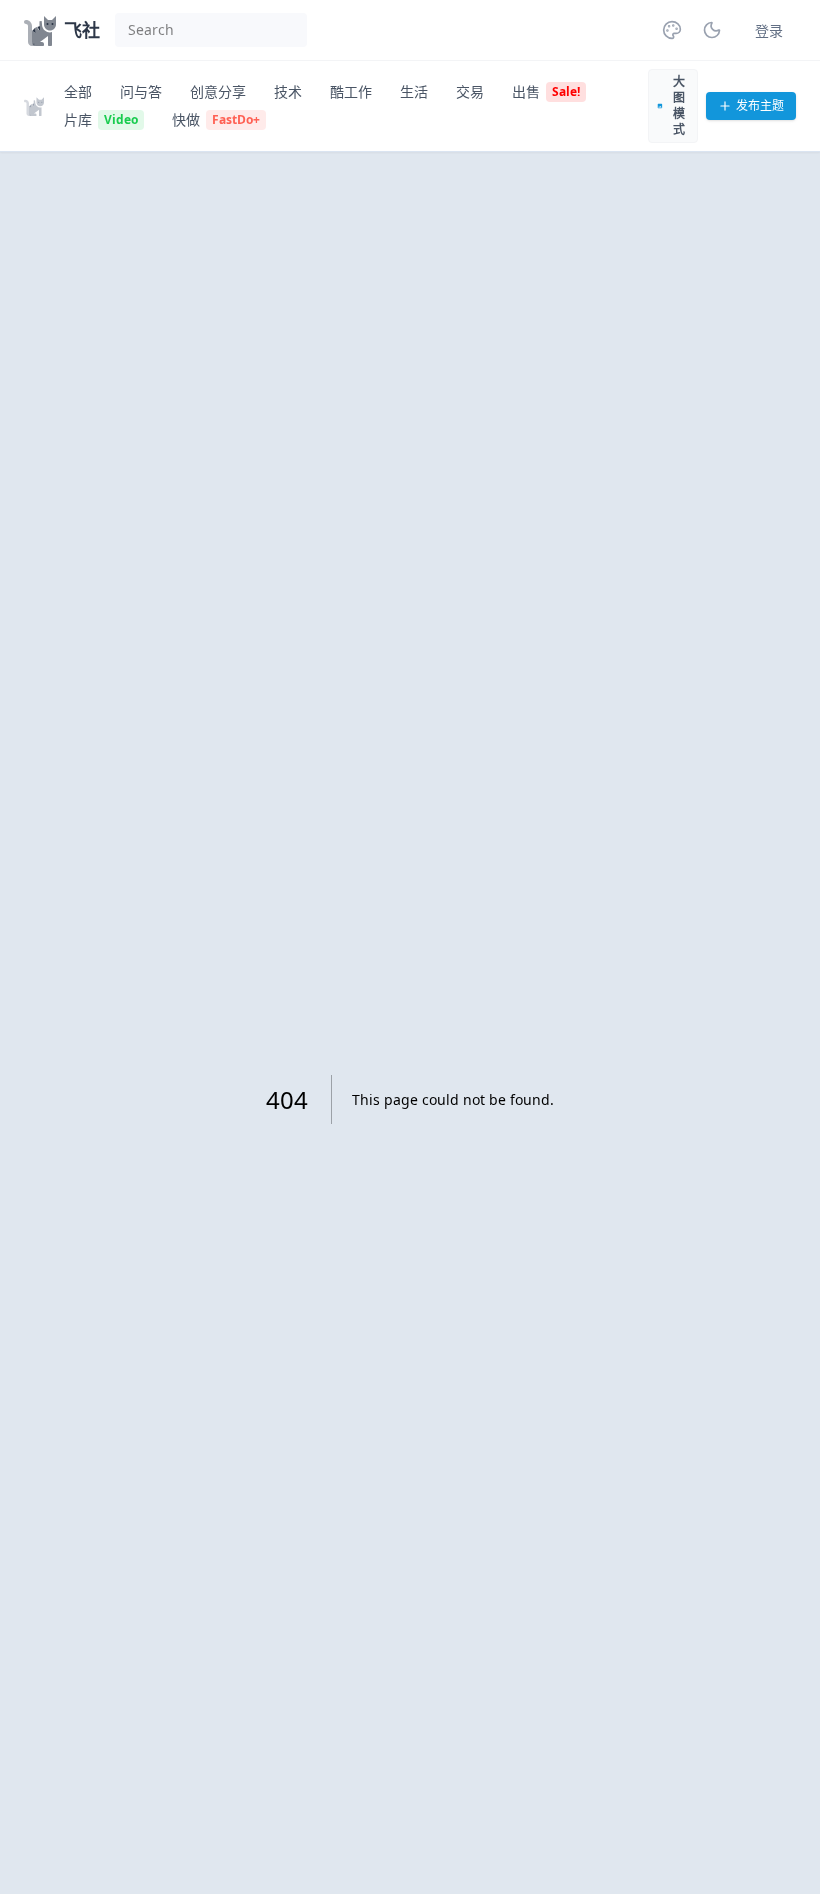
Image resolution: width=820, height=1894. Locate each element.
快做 (216, 119)
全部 (78, 91)
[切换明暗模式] (712, 30)
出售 (546, 91)
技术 (288, 91)
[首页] (38, 106)
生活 (414, 91)
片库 (101, 119)
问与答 (141, 91)
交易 (470, 91)
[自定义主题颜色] (672, 30)
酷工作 (351, 91)
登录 (769, 30)
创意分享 (218, 91)
